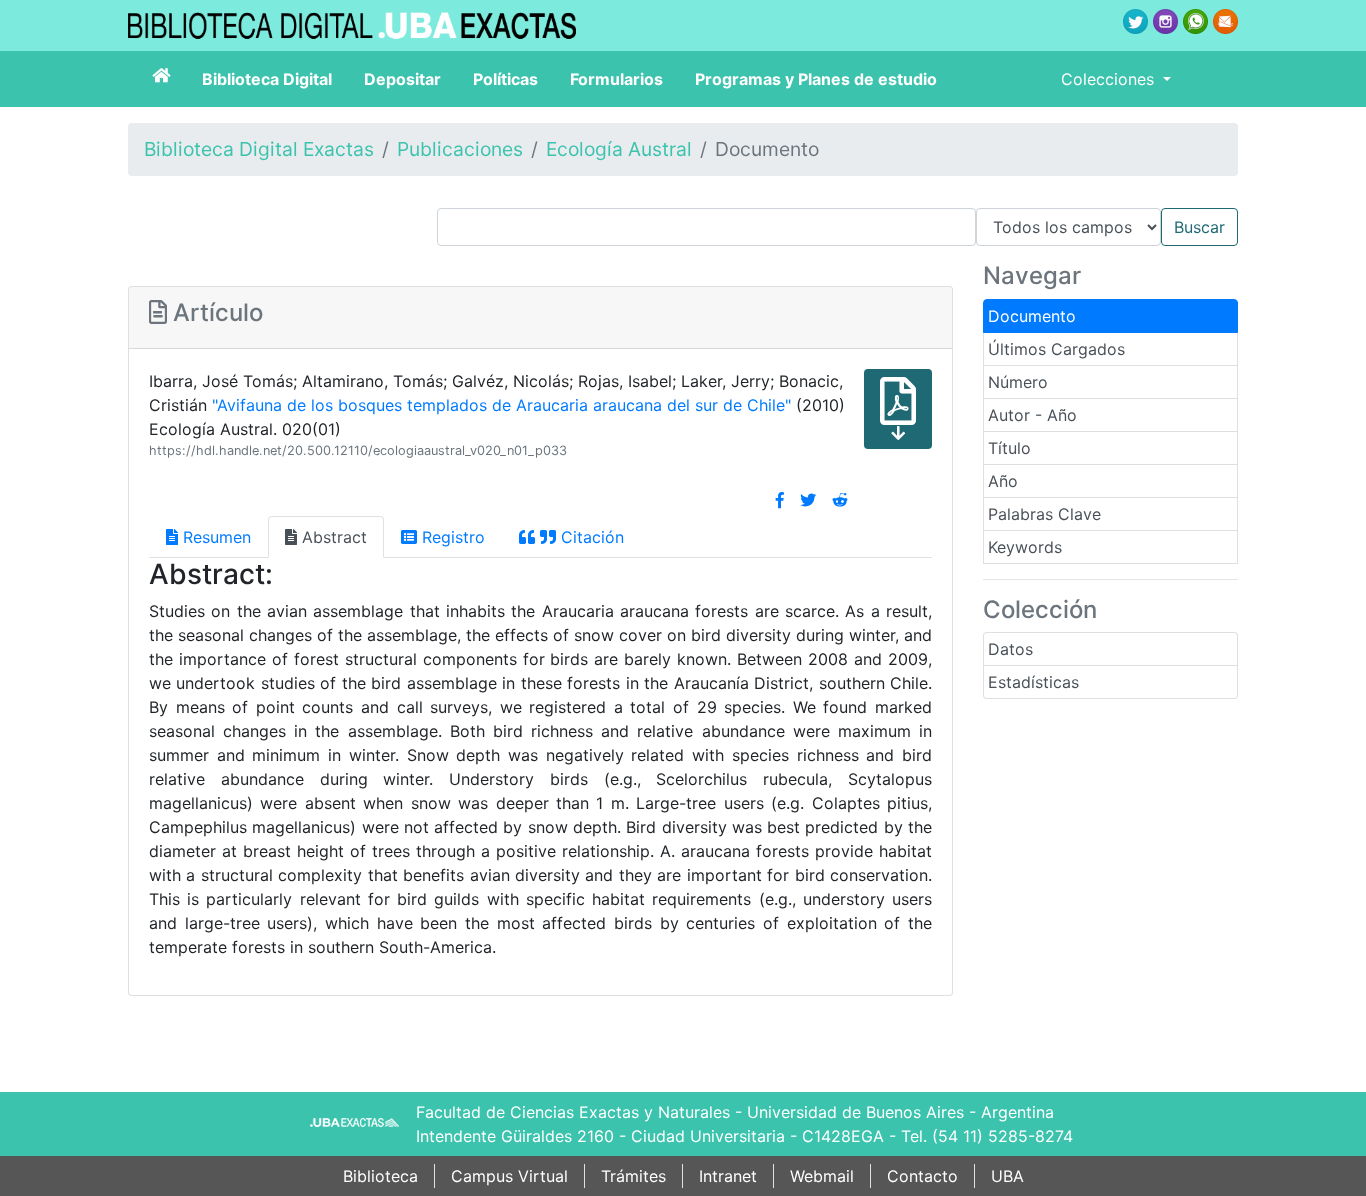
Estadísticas (1033, 682)
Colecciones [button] (1110, 79)
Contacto (922, 1176)
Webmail (822, 1176)
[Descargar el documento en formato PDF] (898, 423)
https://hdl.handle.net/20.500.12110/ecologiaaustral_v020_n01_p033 (358, 450)
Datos (1010, 649)
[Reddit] (840, 500)
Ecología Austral (619, 149)
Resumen (214, 537)
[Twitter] (808, 500)
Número (1018, 382)
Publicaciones (460, 149)
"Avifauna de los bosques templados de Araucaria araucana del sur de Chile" (501, 405)
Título (1009, 448)
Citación (590, 537)
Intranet (728, 1176)
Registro (451, 537)
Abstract (332, 537)
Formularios (616, 79)
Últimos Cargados (1056, 349)
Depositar (402, 79)
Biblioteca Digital (267, 79)
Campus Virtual (509, 1176)
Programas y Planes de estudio (816, 79)
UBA (1007, 1176)
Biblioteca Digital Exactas (259, 149)
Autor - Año (1032, 415)
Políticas (505, 79)
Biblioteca (380, 1176)
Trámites (633, 1176)
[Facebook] (780, 500)
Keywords (1025, 547)
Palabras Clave (1044, 514)
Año (1003, 481)
